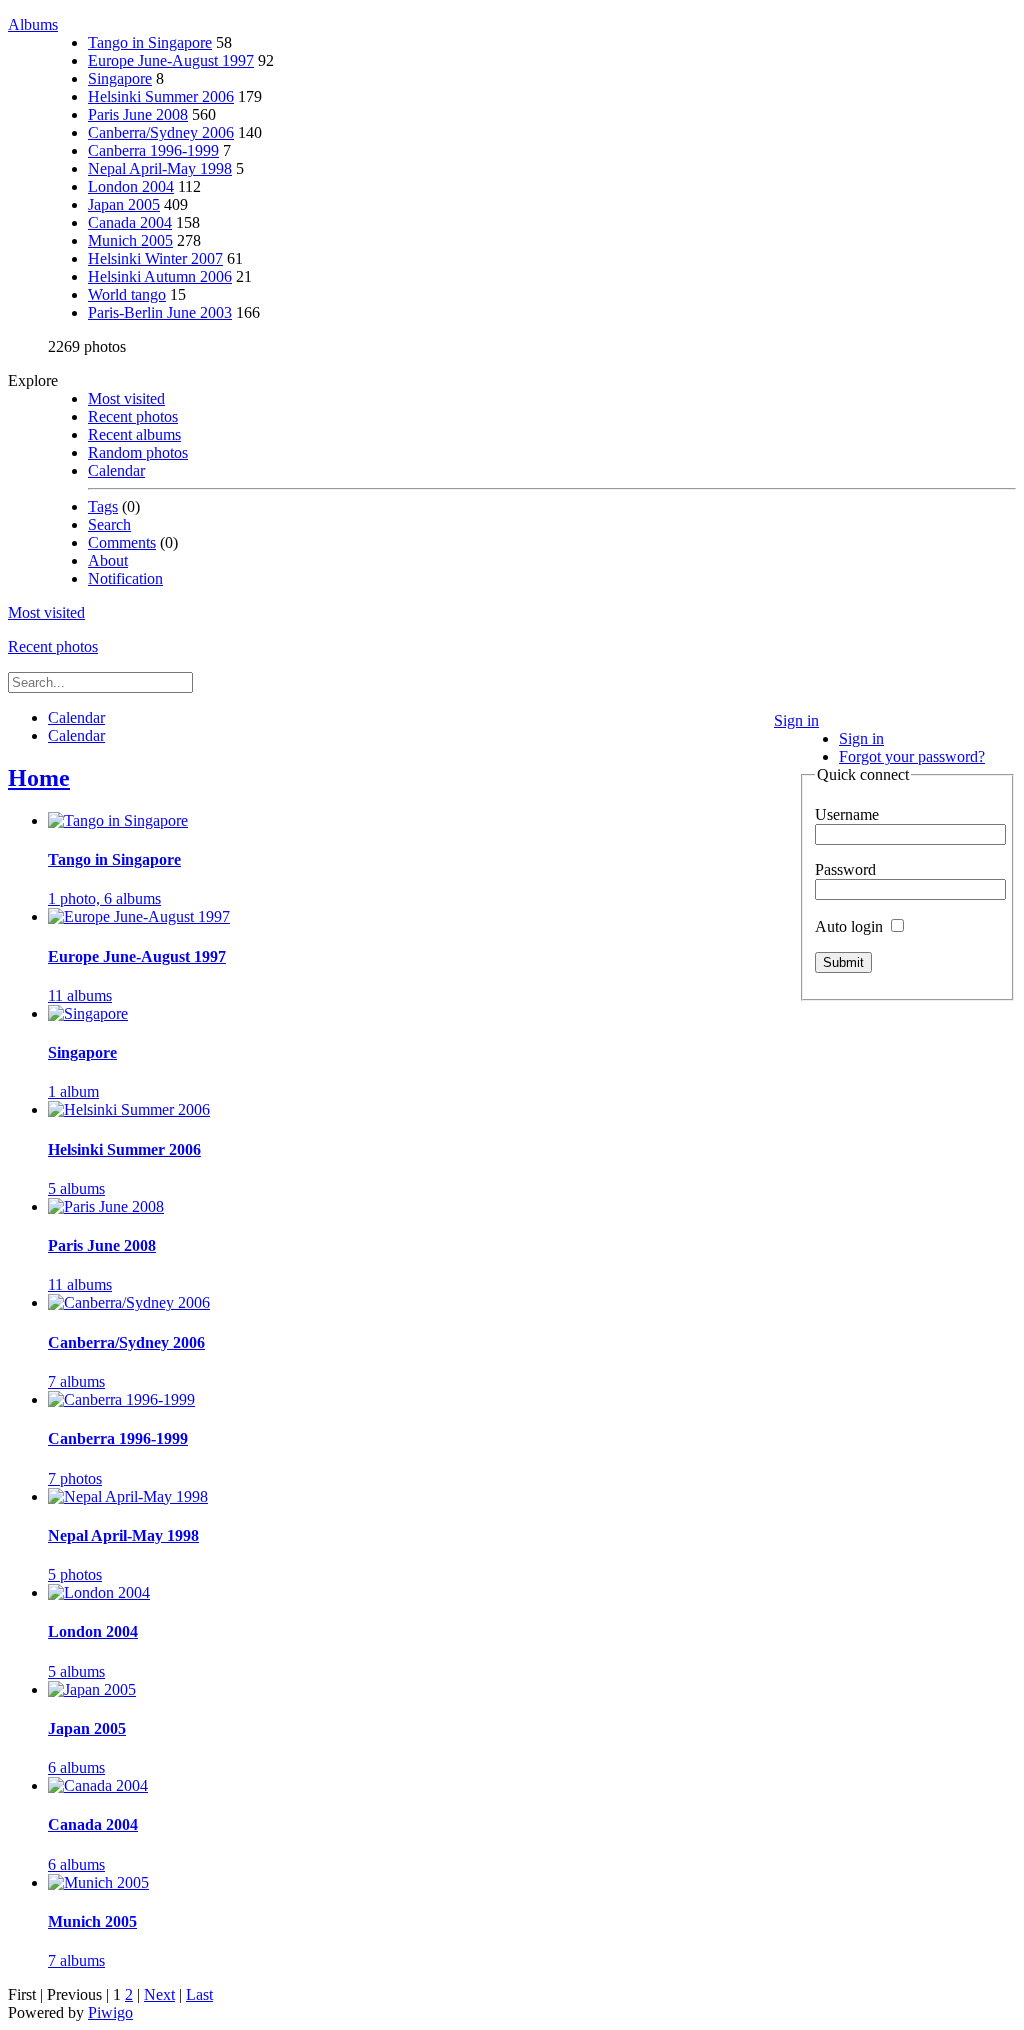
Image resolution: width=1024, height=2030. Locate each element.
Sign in (796, 720)
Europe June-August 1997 (171, 60)
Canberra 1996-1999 (153, 150)
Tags (103, 506)
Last (199, 1994)
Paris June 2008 (138, 114)
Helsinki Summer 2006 (161, 96)
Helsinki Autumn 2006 (160, 276)
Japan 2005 (124, 204)
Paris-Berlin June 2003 (160, 312)
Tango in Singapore (150, 42)
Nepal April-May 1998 (160, 168)
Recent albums (134, 434)
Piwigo (110, 2012)
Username (847, 814)
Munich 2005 (130, 240)
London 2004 (131, 186)
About (108, 560)
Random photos (138, 452)
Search (109, 524)
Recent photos (133, 416)
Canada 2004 (130, 222)
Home (39, 778)
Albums (33, 24)
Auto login (851, 926)
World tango (127, 294)
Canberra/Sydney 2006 (161, 132)
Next (159, 1994)
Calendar (116, 470)
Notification (125, 578)
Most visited (126, 398)
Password (845, 869)
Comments (122, 542)
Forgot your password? (912, 756)
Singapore (120, 78)
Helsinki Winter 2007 (155, 258)
